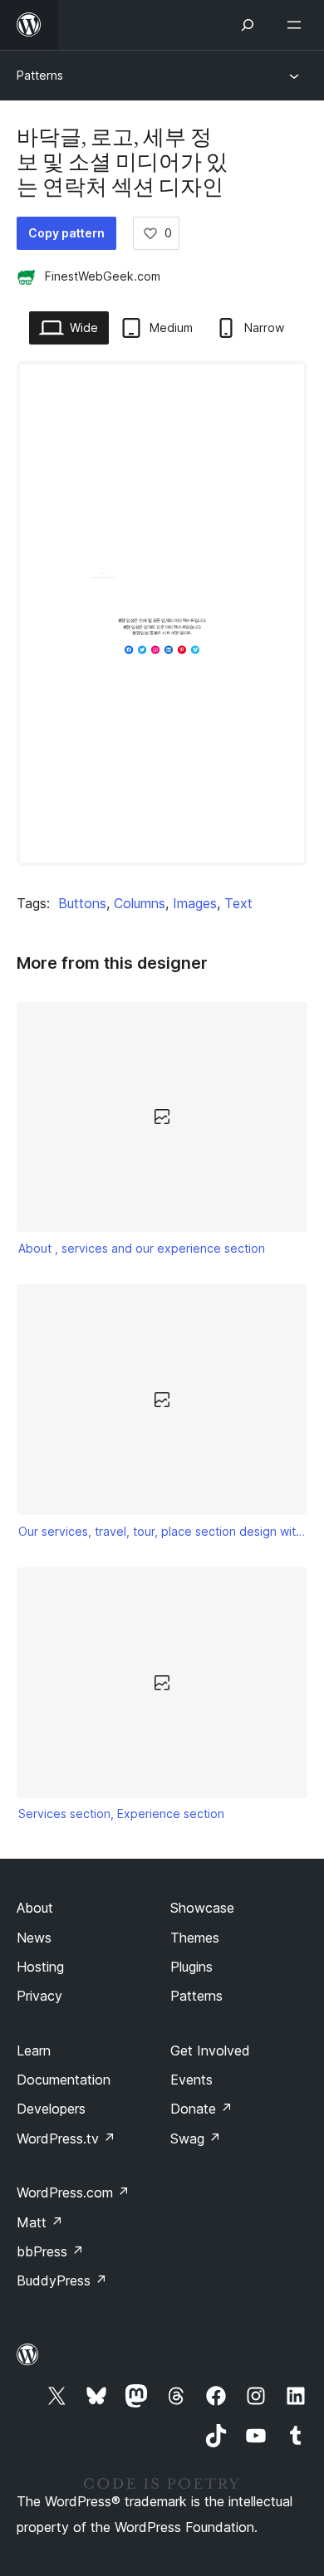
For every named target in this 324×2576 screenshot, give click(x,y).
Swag (196, 2139)
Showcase (202, 1908)
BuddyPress (62, 2280)
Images (195, 903)
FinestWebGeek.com (103, 276)
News (34, 1938)
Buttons (82, 903)
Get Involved (210, 2051)
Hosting (40, 1967)
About (35, 1908)
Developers (51, 2109)
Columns (140, 903)
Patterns (40, 75)
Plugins (191, 1967)
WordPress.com (73, 2192)
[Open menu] (297, 25)
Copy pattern (66, 233)
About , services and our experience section (142, 1248)
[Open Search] (248, 25)
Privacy (39, 1996)
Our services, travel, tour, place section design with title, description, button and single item (162, 1531)
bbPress (50, 2251)
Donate (201, 2109)
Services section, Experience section (121, 1813)
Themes (195, 1938)
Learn (34, 2051)
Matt (40, 2222)
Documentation (64, 2080)
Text (238, 903)
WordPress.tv (66, 2139)
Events (191, 2080)
